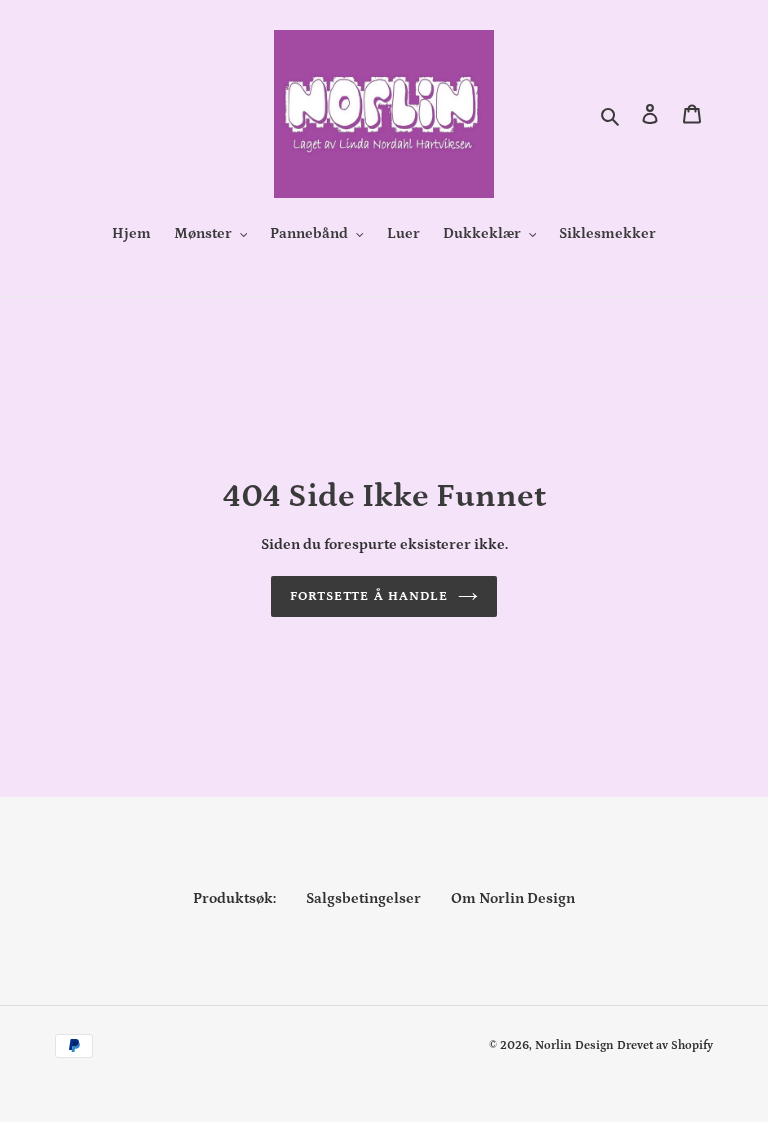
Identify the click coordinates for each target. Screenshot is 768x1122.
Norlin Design (574, 1045)
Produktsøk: (234, 898)
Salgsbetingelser (363, 898)
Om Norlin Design (513, 898)
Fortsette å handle (369, 596)
